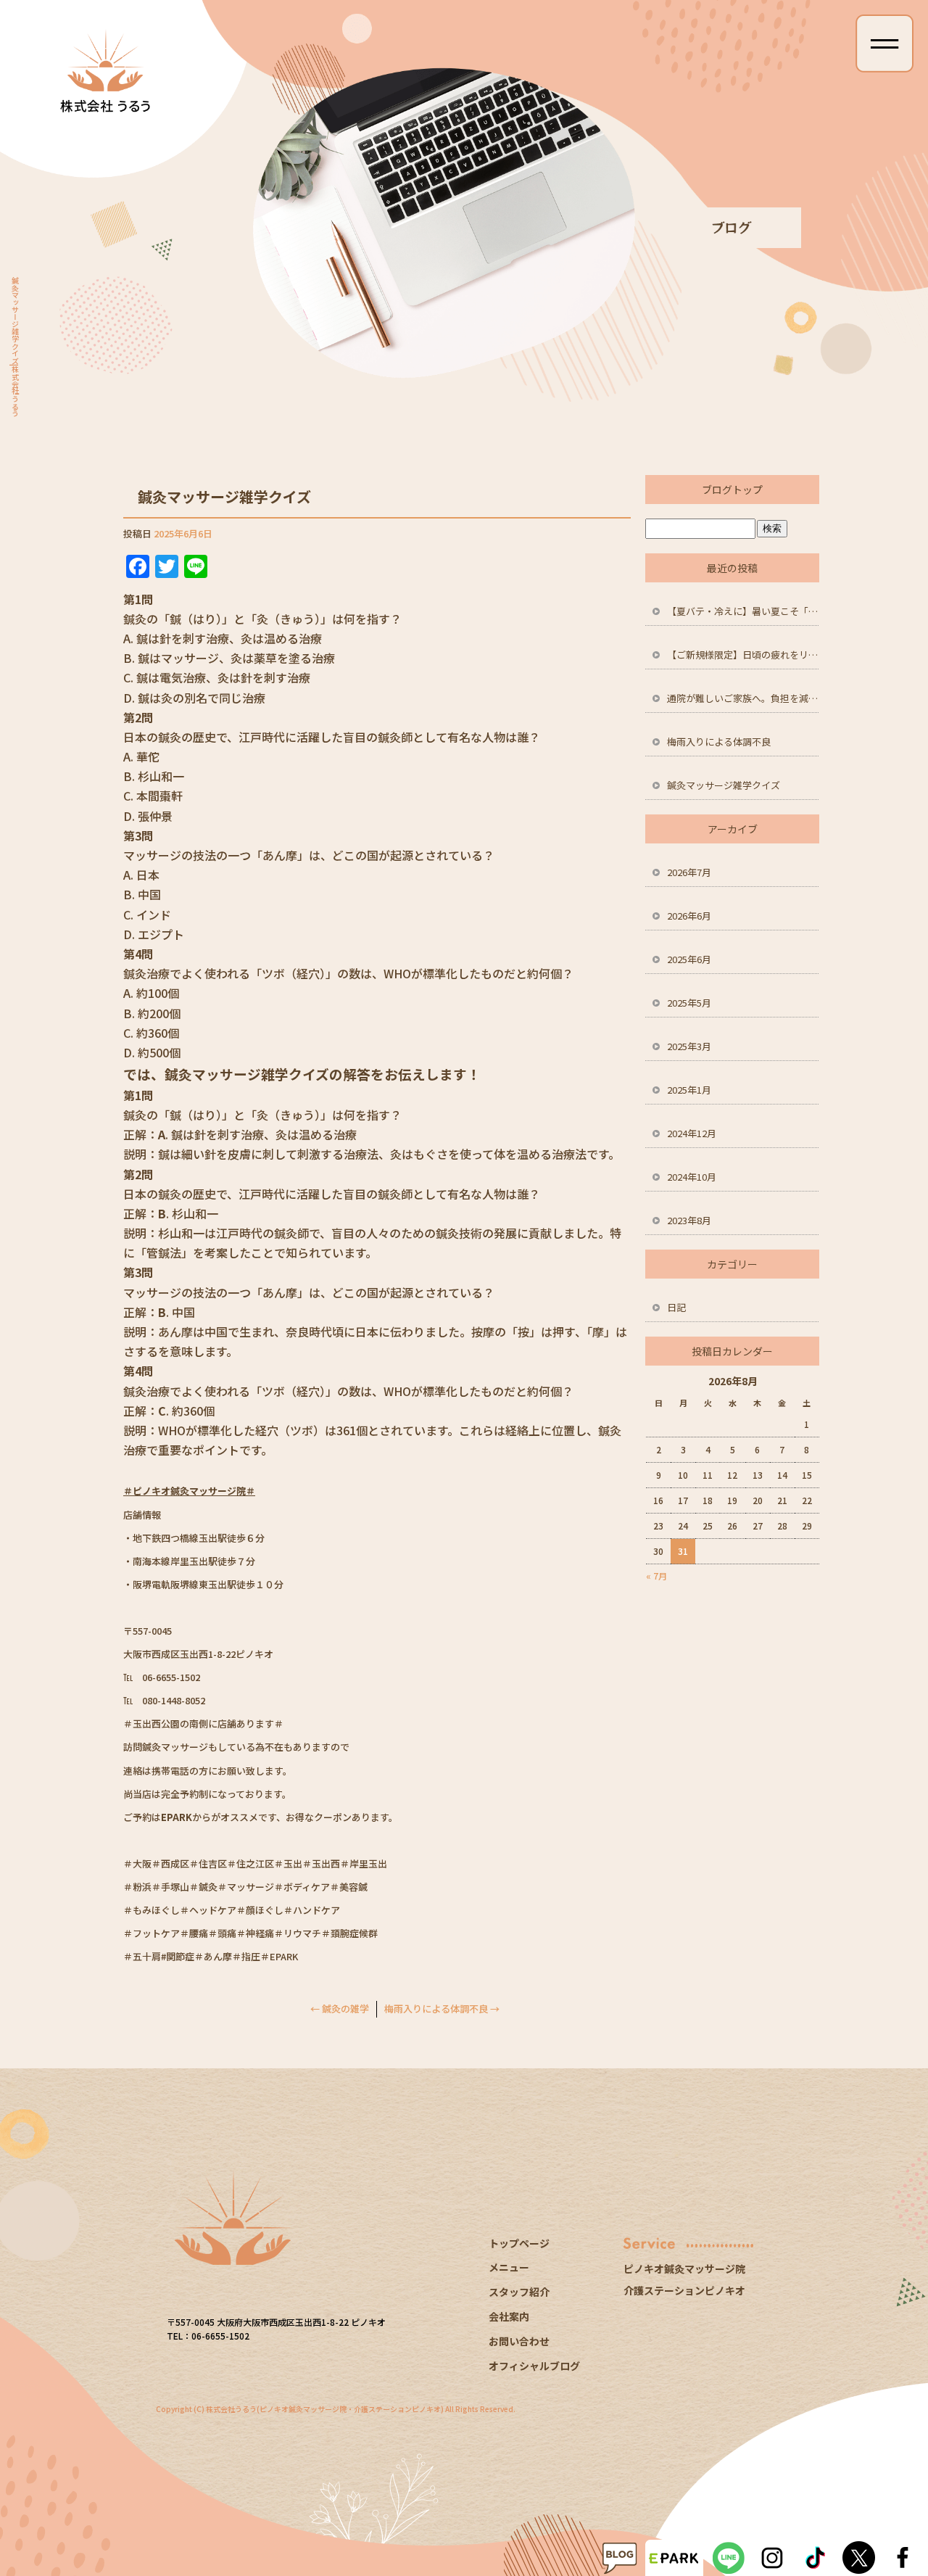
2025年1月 (689, 1090)
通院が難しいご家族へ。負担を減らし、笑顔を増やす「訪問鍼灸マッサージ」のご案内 (743, 698)
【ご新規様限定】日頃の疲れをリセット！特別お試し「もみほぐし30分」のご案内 (743, 655)
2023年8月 (689, 1220)
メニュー (509, 2267)
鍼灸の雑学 (340, 2009)
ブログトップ (732, 490)
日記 (676, 1307)
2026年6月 (689, 916)
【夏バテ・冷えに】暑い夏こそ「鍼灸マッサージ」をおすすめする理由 (743, 611)
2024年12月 (692, 1133)
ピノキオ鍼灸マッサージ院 (684, 2269)
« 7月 (656, 1576)
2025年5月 (689, 1003)
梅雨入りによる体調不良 (442, 2009)
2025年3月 (689, 1046)
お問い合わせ (519, 2341)
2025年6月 (689, 959)
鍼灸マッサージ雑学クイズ (724, 785)
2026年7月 (689, 872)
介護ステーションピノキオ (684, 2290)
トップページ (519, 2243)
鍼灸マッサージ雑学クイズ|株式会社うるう (15, 347)
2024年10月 (692, 1177)
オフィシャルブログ (534, 2366)
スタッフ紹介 (519, 2292)
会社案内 (509, 2316)
